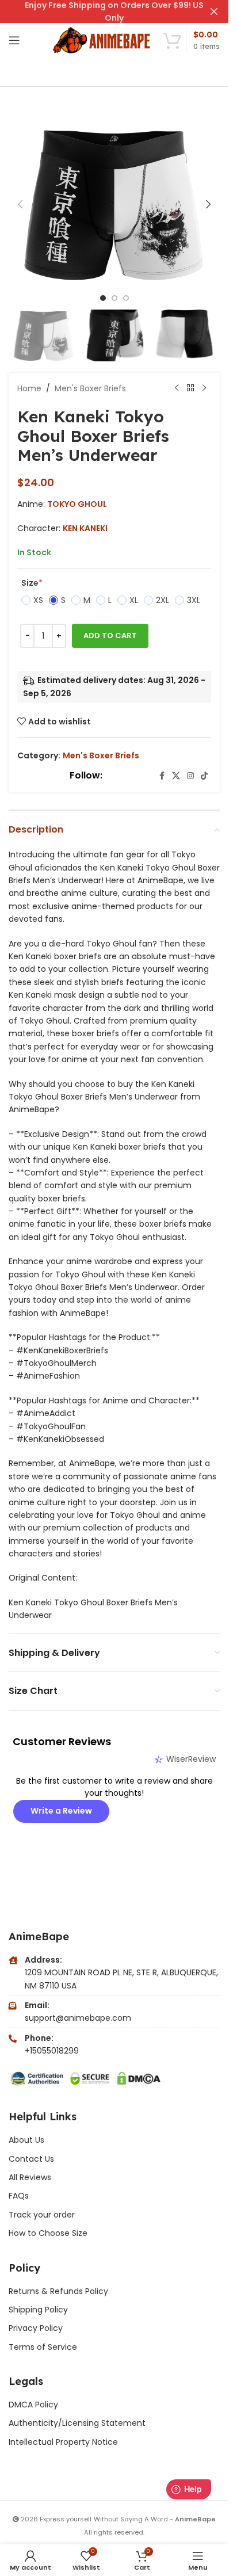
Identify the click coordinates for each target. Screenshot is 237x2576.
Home (29, 388)
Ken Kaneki (85, 528)
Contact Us (31, 2159)
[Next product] (204, 388)
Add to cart (110, 636)
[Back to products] (190, 388)
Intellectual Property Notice (63, 2442)
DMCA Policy (33, 2405)
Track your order (42, 2215)
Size (32, 583)
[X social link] (176, 776)
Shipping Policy (38, 2310)
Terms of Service (43, 2347)
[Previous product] (177, 388)
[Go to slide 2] (114, 298)
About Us (26, 2140)
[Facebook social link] (162, 776)
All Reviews (30, 2177)
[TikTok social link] (204, 776)
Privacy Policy (36, 2328)
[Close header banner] (214, 12)
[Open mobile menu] (14, 40)
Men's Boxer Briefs (90, 388)
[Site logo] (102, 40)
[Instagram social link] (190, 776)
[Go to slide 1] (103, 298)
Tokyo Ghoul (77, 504)
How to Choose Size (48, 2233)
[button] (20, 204)
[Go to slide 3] (126, 298)
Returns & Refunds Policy (60, 2291)
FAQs (19, 2196)
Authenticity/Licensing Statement (77, 2423)
